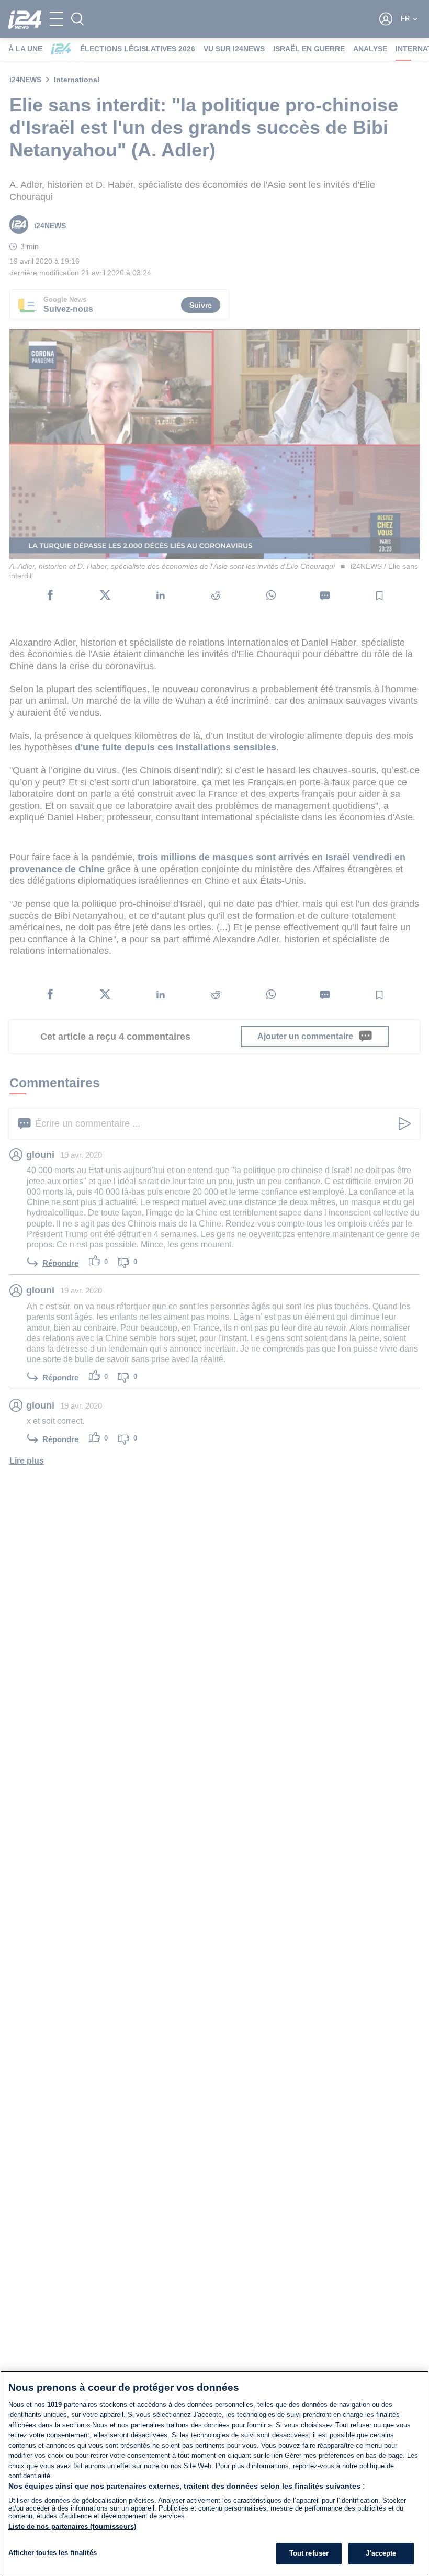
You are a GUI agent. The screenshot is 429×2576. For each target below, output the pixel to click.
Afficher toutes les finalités (53, 2553)
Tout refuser (309, 2553)
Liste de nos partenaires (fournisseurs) (72, 2527)
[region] (214, 2473)
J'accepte (381, 2553)
